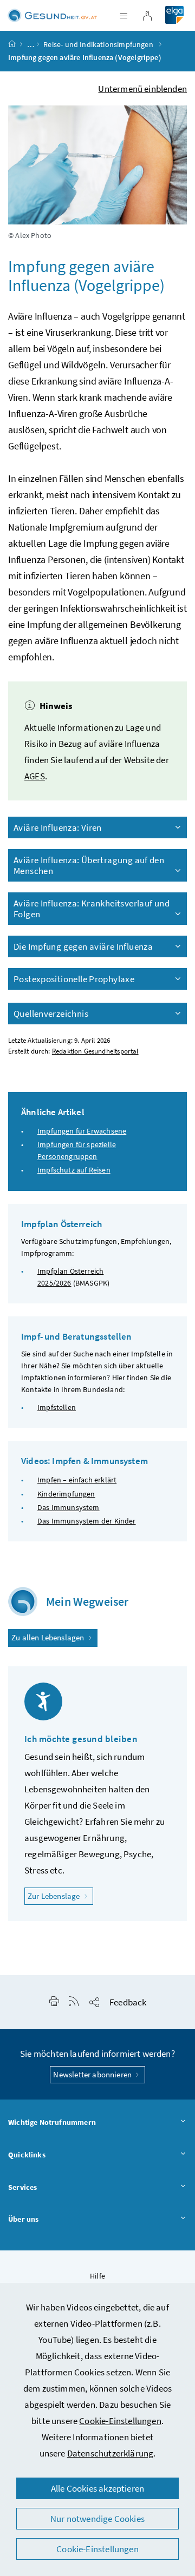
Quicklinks (27, 2155)
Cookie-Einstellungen (120, 2421)
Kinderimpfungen (66, 1494)
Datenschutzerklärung (110, 2453)
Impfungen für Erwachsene (82, 1131)
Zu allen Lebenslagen (49, 1637)
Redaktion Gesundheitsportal (95, 1051)
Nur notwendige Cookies (97, 2519)
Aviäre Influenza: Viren (58, 827)
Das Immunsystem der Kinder (87, 1521)
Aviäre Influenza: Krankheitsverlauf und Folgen (92, 909)
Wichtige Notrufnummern (52, 2122)
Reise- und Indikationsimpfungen (99, 44)
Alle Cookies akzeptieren (97, 2488)
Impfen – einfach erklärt (77, 1480)
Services (22, 2187)
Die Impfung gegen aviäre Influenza (83, 946)
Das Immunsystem (69, 1507)
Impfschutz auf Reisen (74, 1170)
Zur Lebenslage (60, 1896)
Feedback (128, 2002)
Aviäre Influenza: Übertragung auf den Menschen (89, 865)
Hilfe (97, 2276)
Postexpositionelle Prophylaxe (74, 979)
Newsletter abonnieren (93, 2074)
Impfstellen (57, 1407)
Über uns (23, 2219)
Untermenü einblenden (142, 89)
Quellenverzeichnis (51, 1014)
